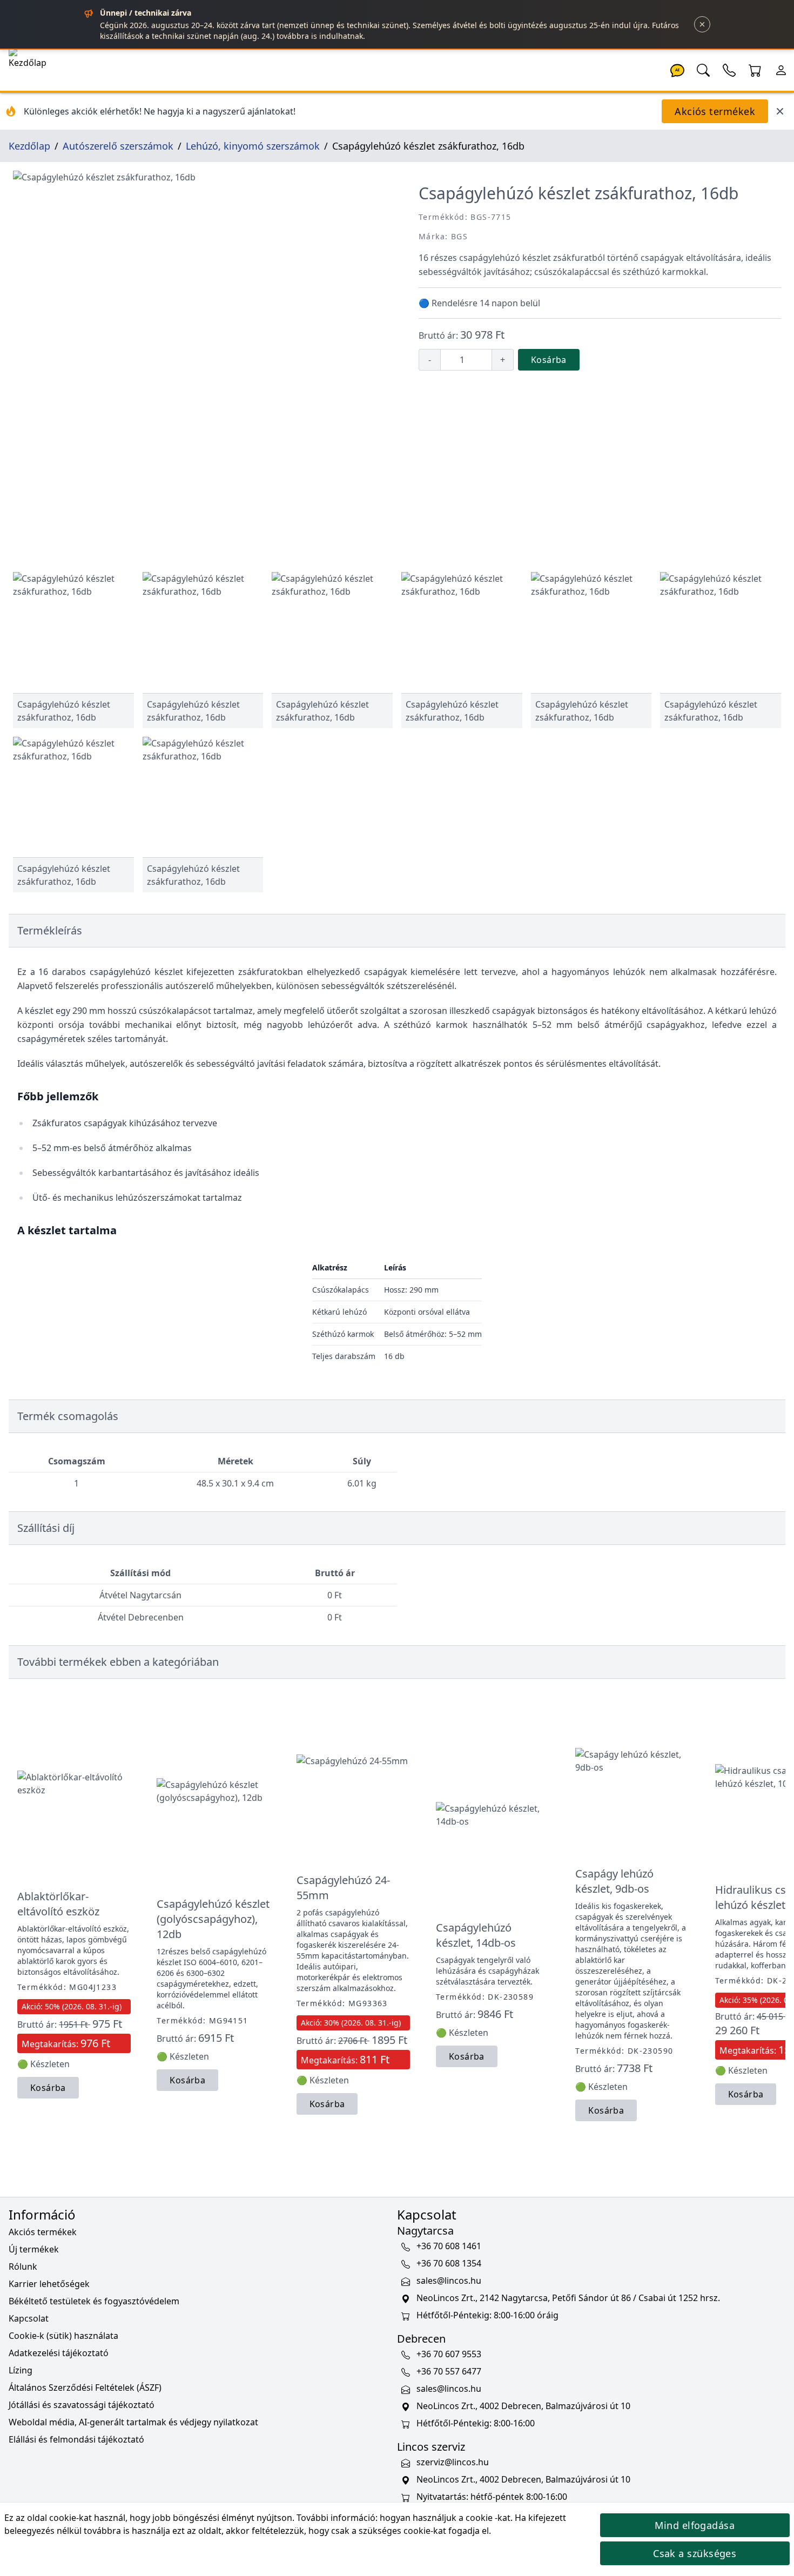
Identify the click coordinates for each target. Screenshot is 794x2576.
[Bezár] (702, 24)
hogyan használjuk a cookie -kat (445, 2518)
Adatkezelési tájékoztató (59, 2353)
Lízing (21, 2370)
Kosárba (549, 360)
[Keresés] (703, 69)
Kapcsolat (29, 2318)
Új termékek (34, 2249)
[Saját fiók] (781, 69)
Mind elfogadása (695, 2525)
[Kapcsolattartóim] (729, 69)
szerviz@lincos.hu (453, 2462)
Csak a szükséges (695, 2553)
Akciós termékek (715, 111)
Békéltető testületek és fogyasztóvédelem (94, 2301)
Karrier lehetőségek (49, 2284)
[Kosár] (755, 69)
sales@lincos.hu (449, 2281)
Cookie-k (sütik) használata (63, 2336)
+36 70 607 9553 (449, 2354)
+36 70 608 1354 (449, 2263)
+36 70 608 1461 (449, 2246)
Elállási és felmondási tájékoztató (76, 2439)
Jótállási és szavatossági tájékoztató (82, 2405)
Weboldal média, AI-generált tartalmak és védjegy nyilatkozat (133, 2422)
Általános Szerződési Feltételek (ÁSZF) (85, 2387)
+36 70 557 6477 (449, 2371)
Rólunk (23, 2266)
